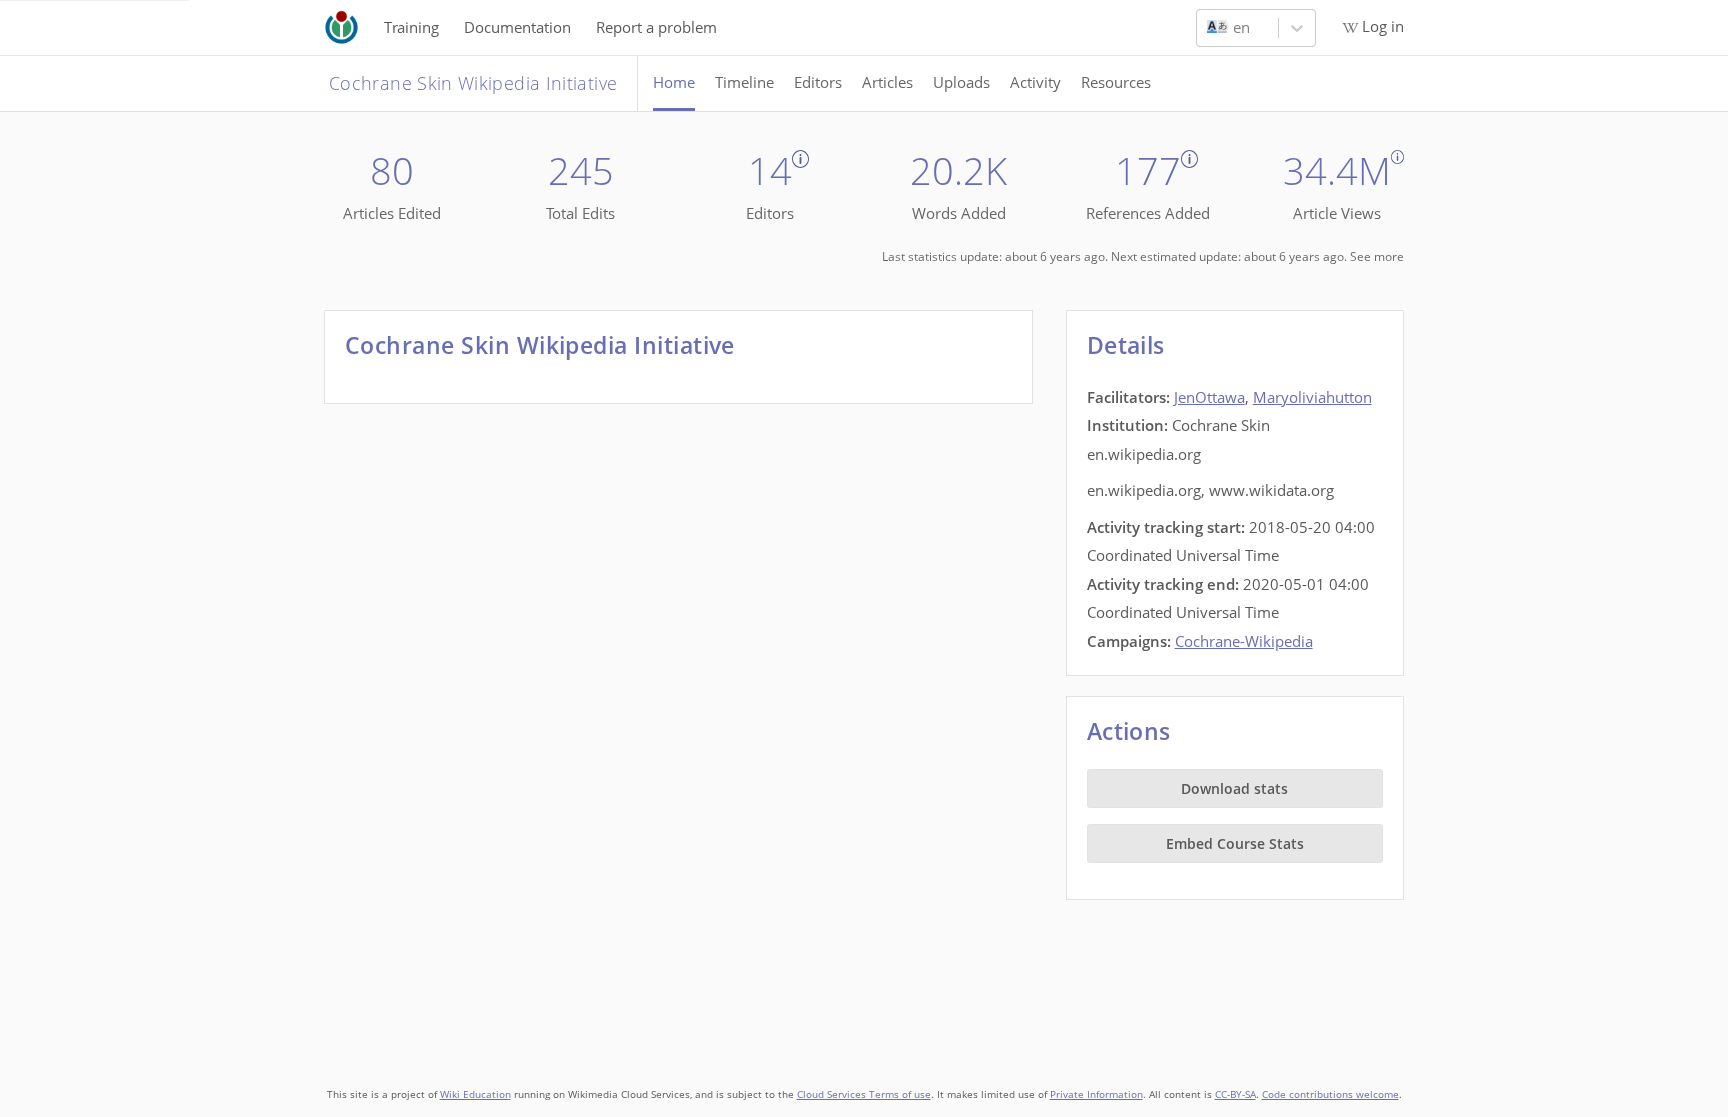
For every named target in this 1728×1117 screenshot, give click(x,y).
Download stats (1234, 788)
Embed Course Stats (1235, 843)
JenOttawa (1209, 397)
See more (1377, 256)
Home (674, 82)
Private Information (1096, 1094)
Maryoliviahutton (1312, 397)
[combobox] (1209, 28)
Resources (1116, 82)
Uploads (961, 82)
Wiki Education (475, 1094)
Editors (818, 82)
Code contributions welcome (1330, 1094)
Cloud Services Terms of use (864, 1094)
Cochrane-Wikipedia (1244, 641)
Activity (1035, 82)
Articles (887, 82)
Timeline (744, 82)
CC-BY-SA (1235, 1094)
